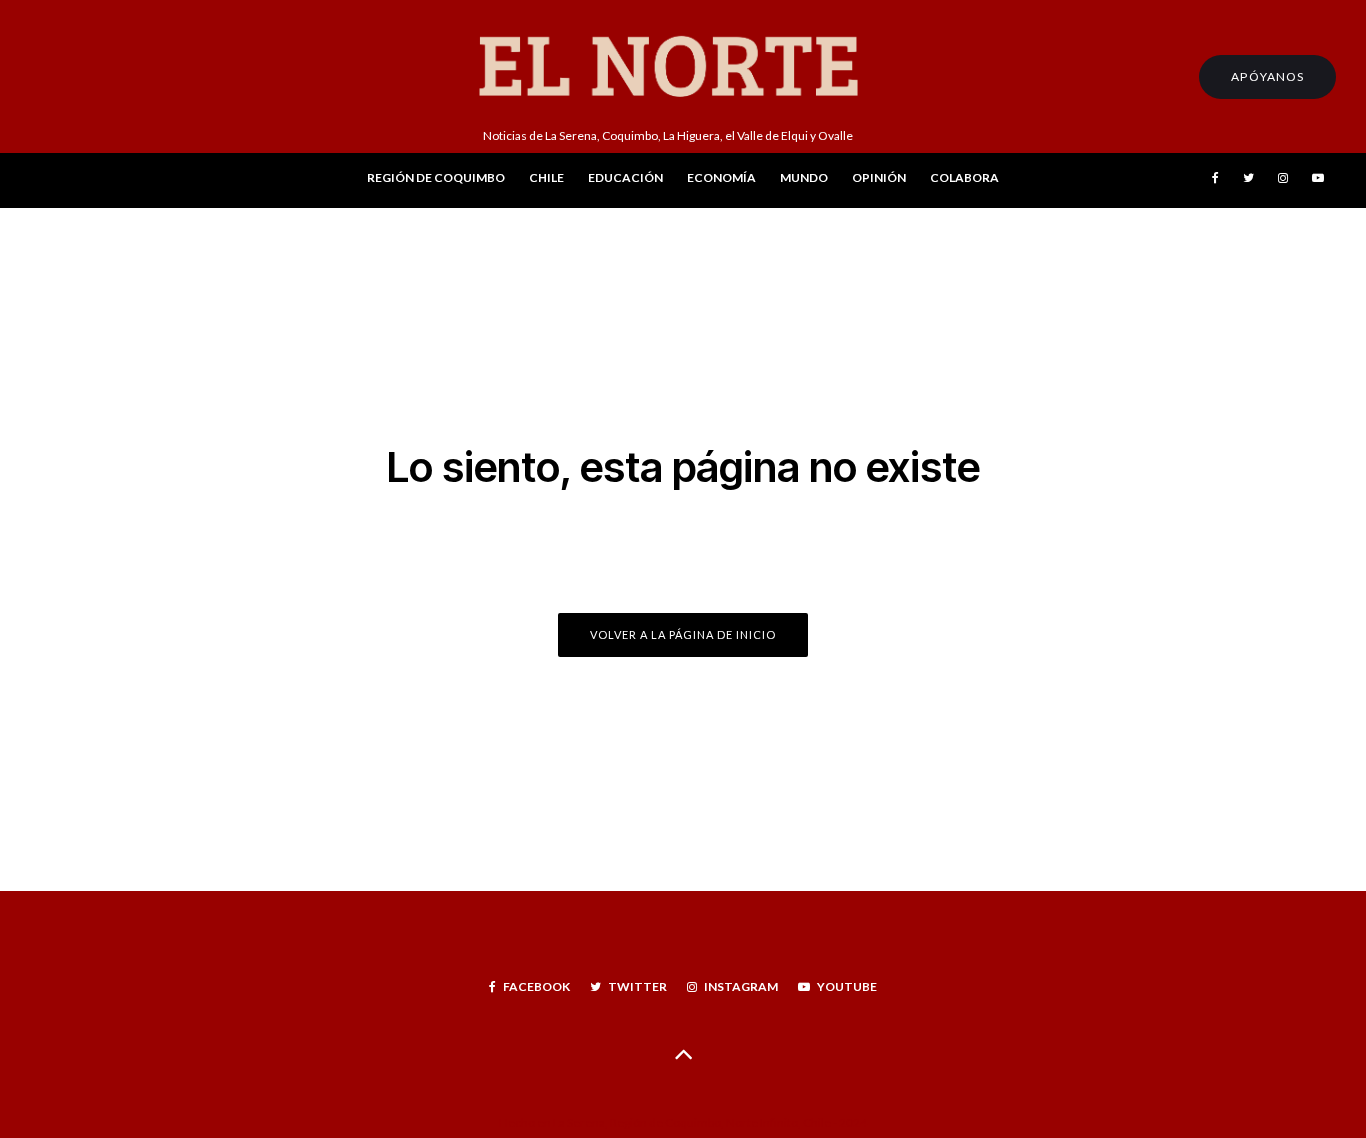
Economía (721, 177)
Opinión (879, 177)
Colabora (964, 177)
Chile (546, 177)
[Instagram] (1283, 180)
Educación (625, 177)
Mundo (804, 177)
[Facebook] (1215, 180)
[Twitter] (1248, 180)
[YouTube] (1318, 180)
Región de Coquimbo (436, 177)
